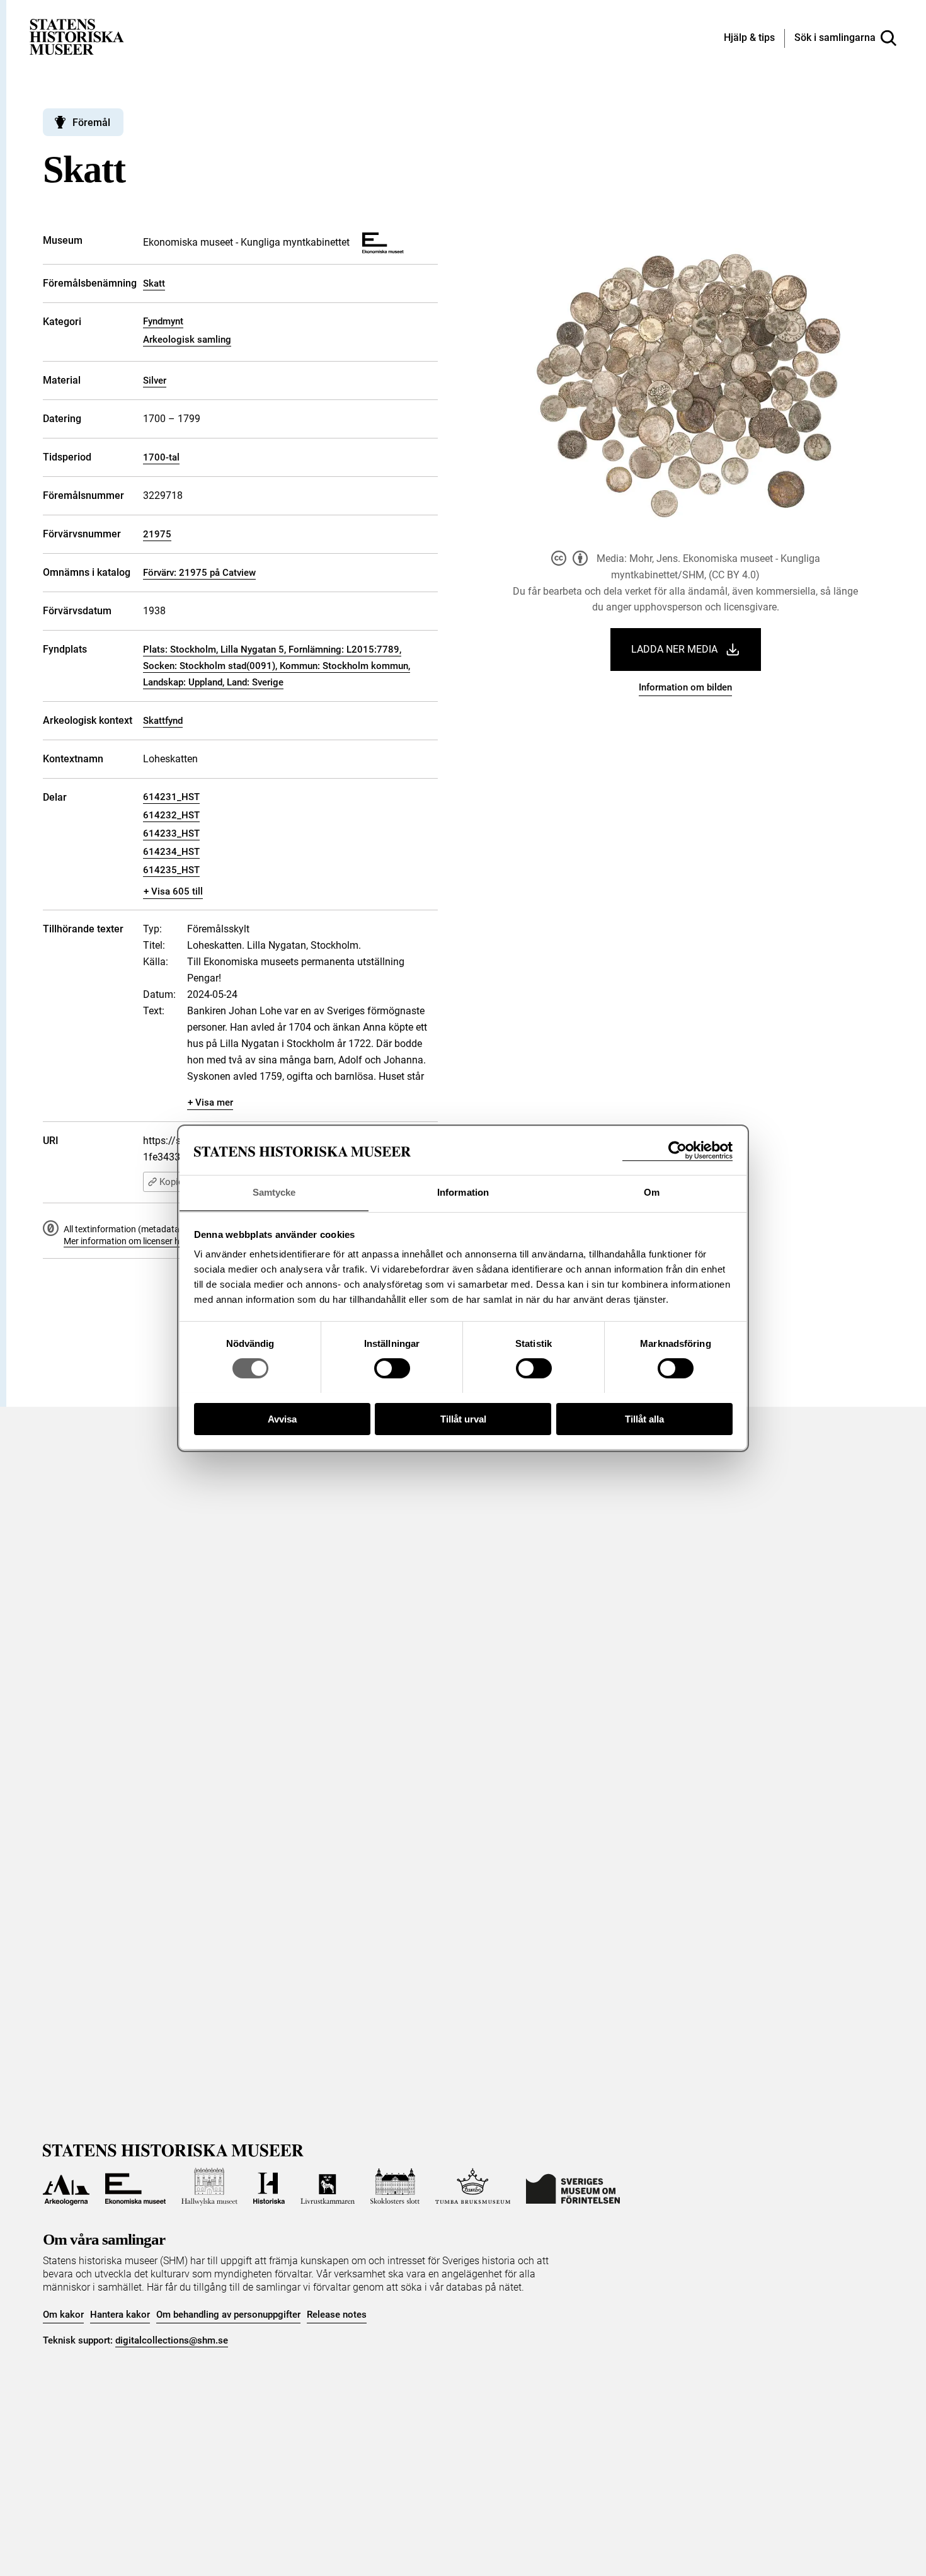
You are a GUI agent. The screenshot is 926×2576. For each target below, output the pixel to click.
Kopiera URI (184, 1182)
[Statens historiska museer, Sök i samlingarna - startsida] (77, 36)
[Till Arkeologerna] (66, 2187)
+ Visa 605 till (173, 891)
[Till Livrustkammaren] (328, 2187)
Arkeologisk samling (187, 340)
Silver (155, 381)
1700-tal (161, 457)
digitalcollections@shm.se (172, 2340)
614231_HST (171, 797)
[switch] (392, 1368)
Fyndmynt (163, 321)
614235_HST (171, 870)
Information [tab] (463, 1192)
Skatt (154, 283)
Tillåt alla (644, 1418)
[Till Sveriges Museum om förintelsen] (573, 2187)
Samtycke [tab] (274, 1192)
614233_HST (171, 833)
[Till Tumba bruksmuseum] (473, 2187)
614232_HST (171, 815)
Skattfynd (163, 721)
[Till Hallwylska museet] (209, 2187)
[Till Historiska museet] (269, 2187)
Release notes (337, 2315)
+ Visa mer (210, 1102)
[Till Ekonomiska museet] (135, 2187)
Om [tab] (652, 1192)
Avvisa (282, 1418)
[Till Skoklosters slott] (395, 2187)
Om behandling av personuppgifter (228, 2315)
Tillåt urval (463, 1418)
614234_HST (171, 852)
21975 (157, 534)
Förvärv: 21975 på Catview (199, 573)
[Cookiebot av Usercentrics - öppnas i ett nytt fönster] (677, 1151)
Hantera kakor (120, 2315)
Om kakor (63, 2315)
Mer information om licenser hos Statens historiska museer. (179, 1241)
